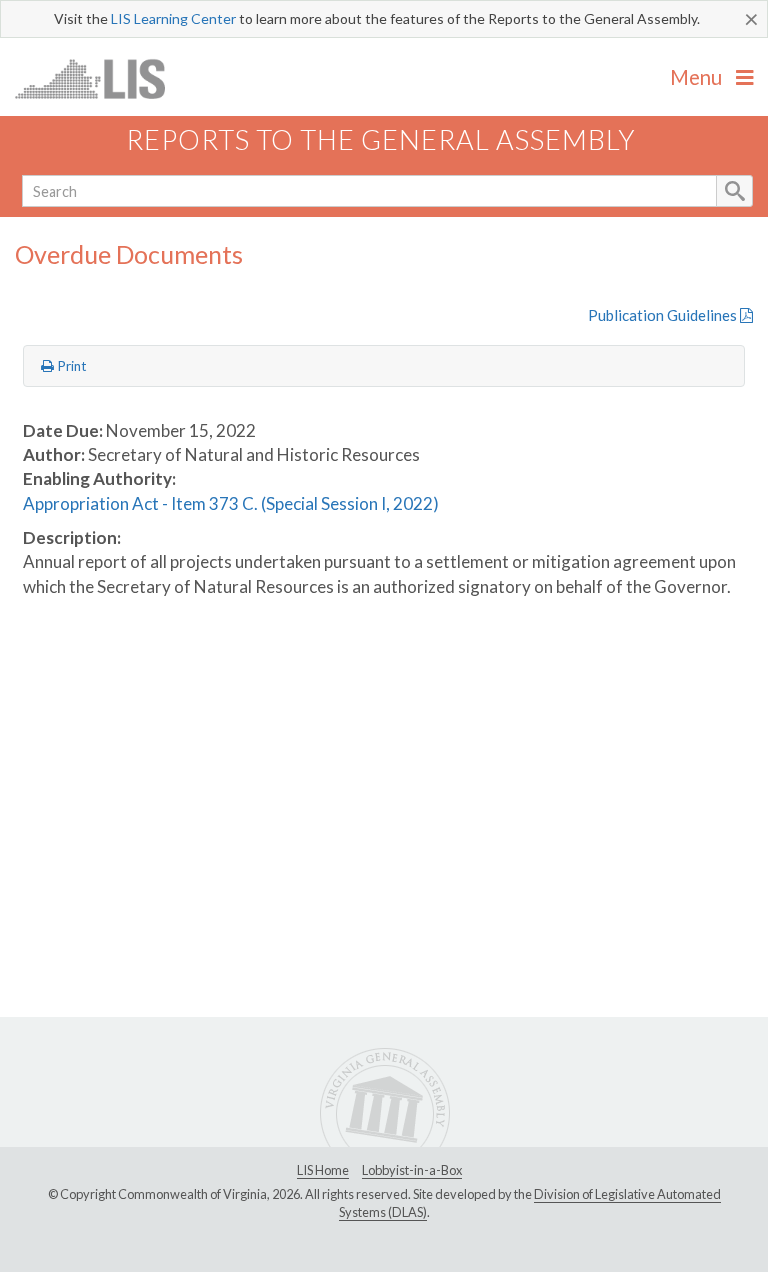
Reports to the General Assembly (381, 139)
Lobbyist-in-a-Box (412, 1170)
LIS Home (323, 1170)
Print (70, 366)
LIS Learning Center (173, 18)
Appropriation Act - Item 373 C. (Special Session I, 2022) (231, 503)
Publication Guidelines (664, 315)
